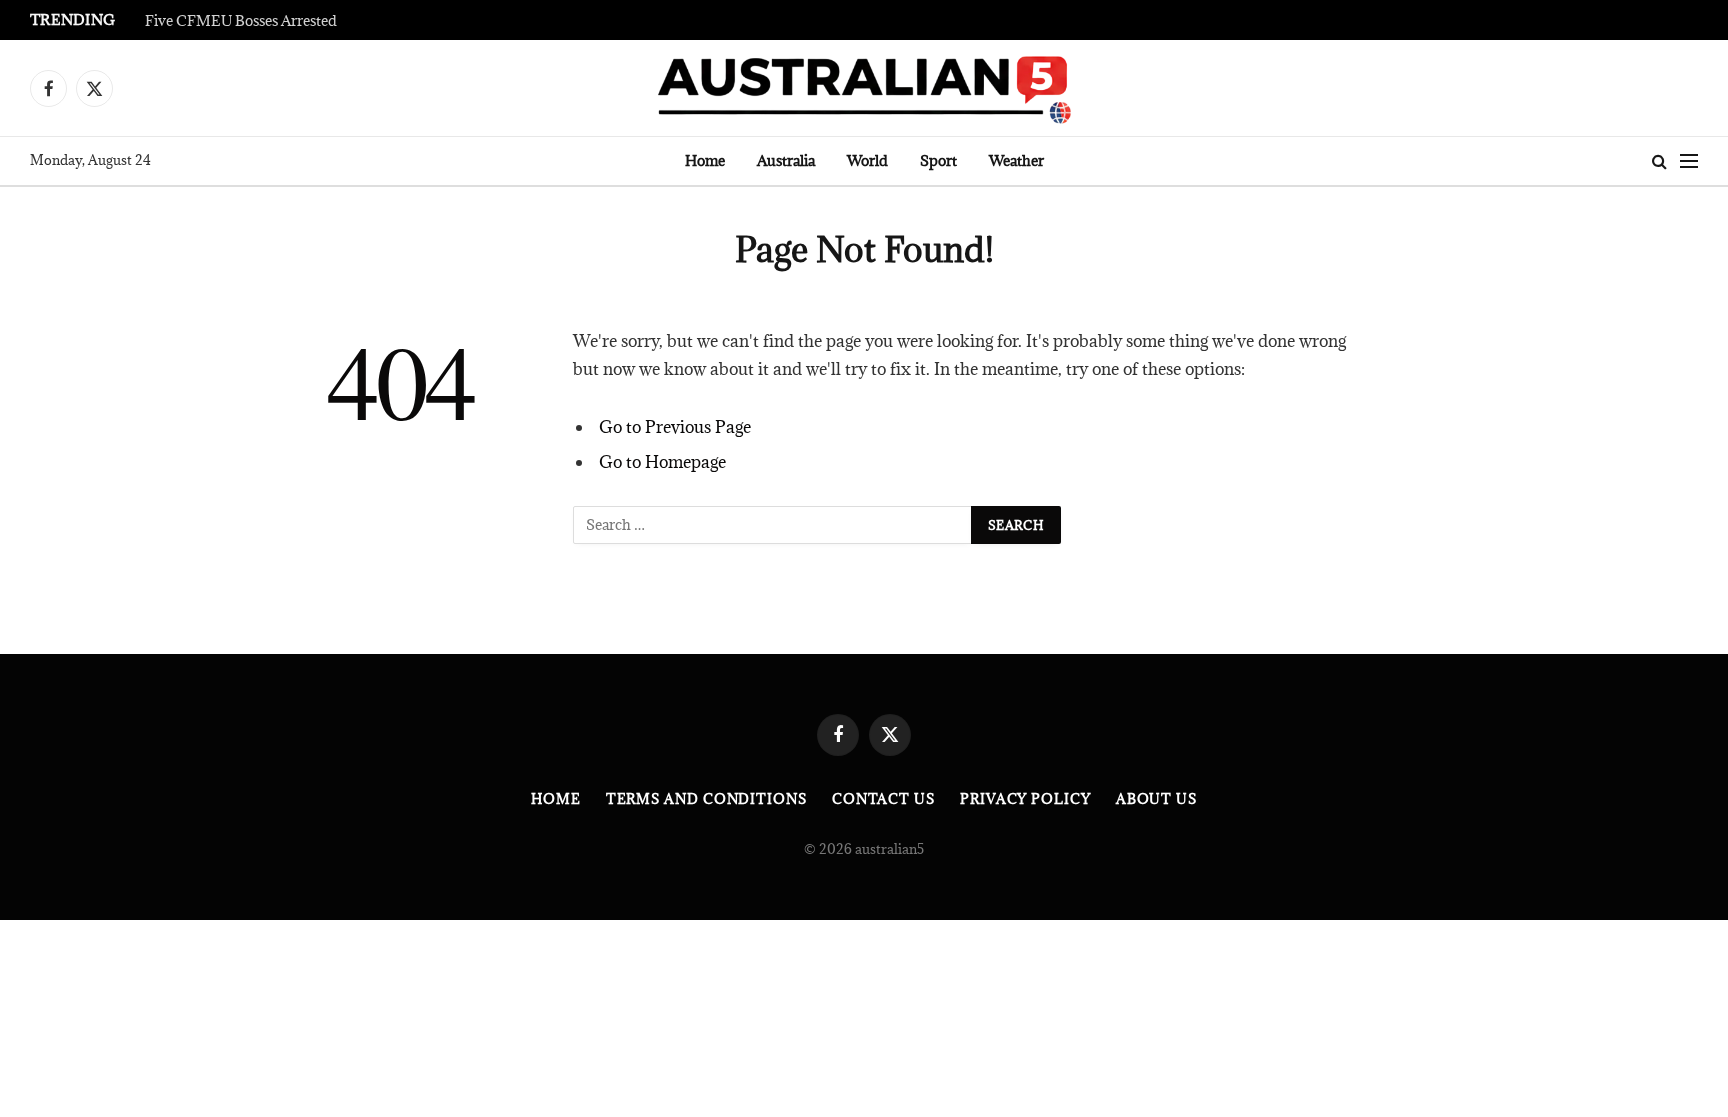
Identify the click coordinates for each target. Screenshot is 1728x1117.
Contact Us (883, 799)
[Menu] (1689, 161)
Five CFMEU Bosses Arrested (241, 21)
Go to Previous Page (675, 427)
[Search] (1659, 161)
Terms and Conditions (706, 799)
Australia (786, 160)
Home (705, 160)
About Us (1156, 799)
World (867, 160)
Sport (938, 160)
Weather (1016, 160)
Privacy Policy (1025, 799)
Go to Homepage (662, 462)
